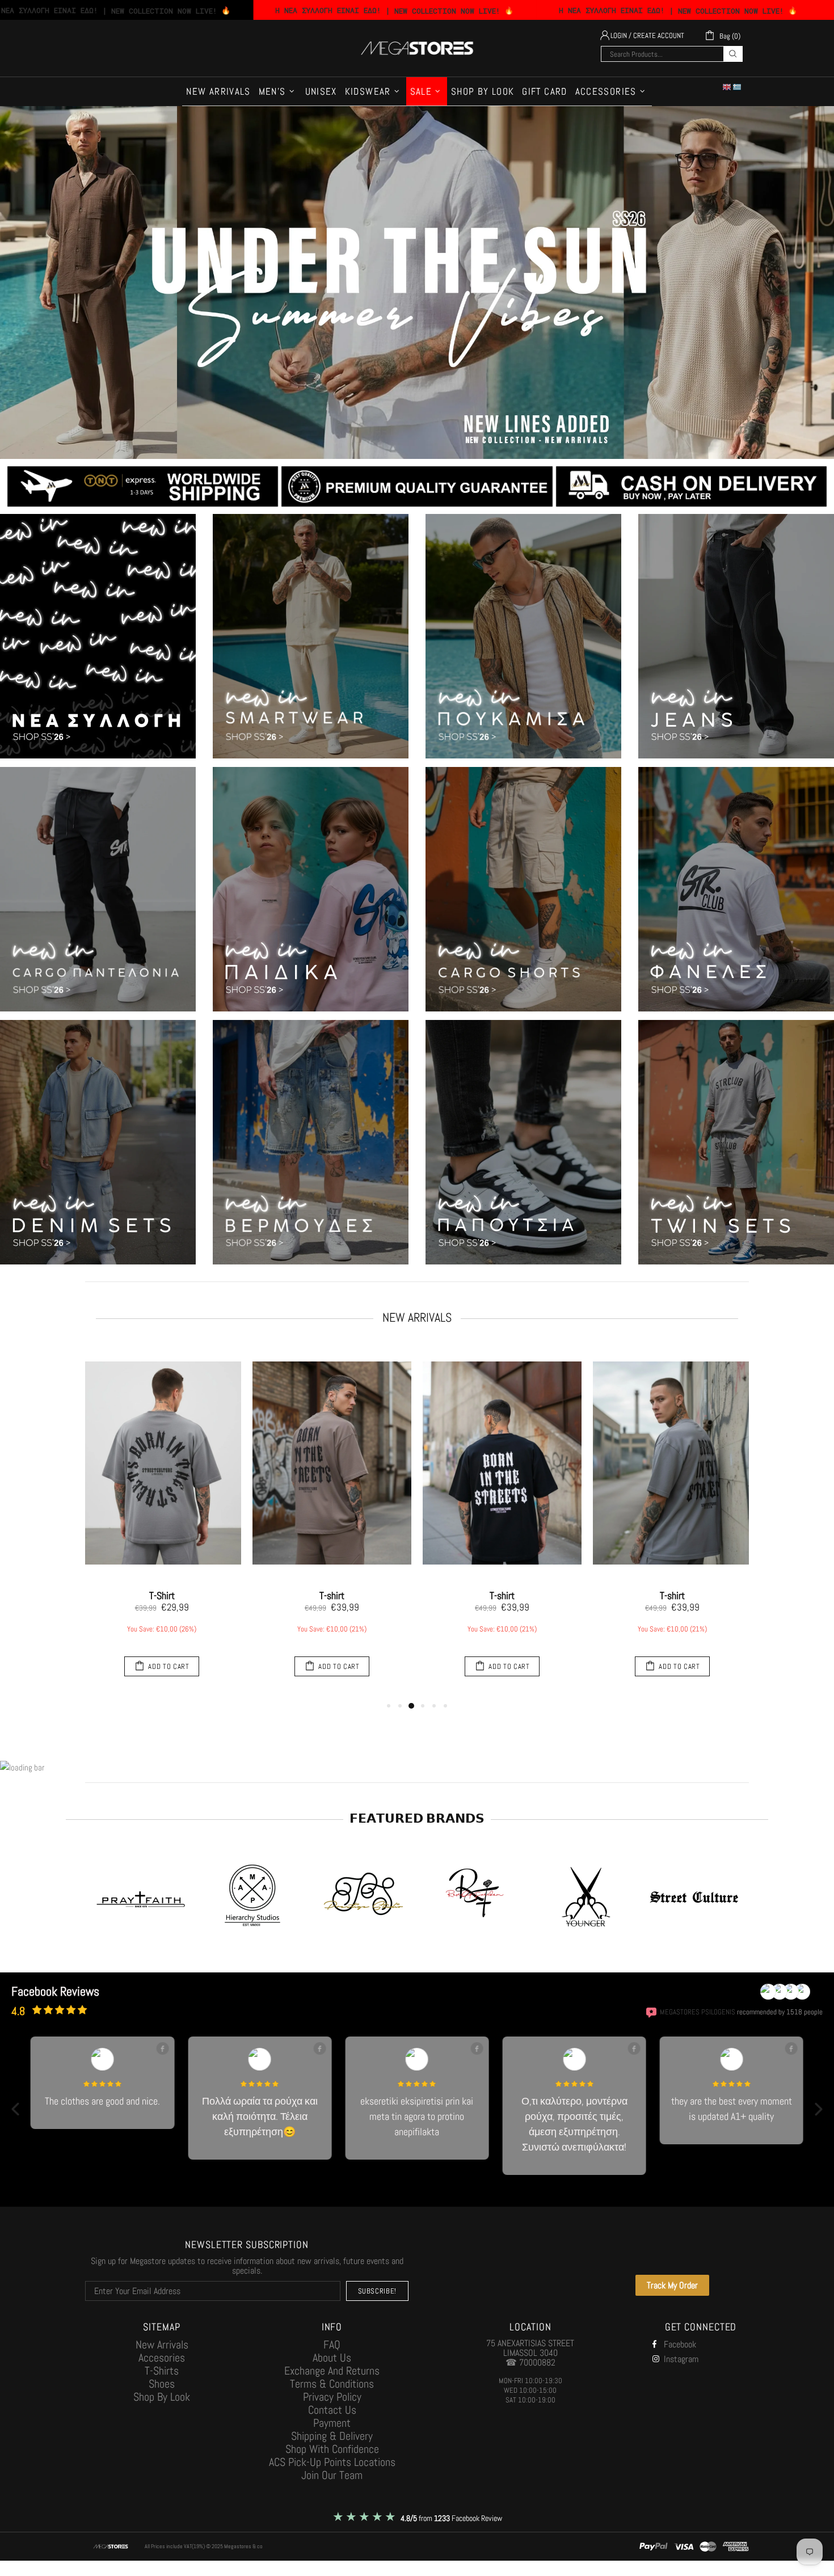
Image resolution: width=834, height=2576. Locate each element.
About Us (332, 2358)
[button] (16, 2109)
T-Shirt (162, 1596)
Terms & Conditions (332, 2384)
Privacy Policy (332, 2397)
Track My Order (672, 2285)
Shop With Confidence (332, 2449)
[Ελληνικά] (738, 87)
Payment (332, 2423)
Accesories (162, 2358)
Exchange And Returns (332, 2371)
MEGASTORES (417, 48)
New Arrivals (162, 2345)
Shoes (162, 2384)
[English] (727, 87)
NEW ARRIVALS (417, 1317)
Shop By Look (162, 2397)
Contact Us (332, 2410)
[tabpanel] (162, 1521)
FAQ (332, 2345)
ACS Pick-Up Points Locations (332, 2462)
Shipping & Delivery (332, 2436)
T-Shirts (162, 2371)
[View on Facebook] (162, 2048)
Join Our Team (332, 2475)
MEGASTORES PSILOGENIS (698, 2012)
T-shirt (332, 1596)
